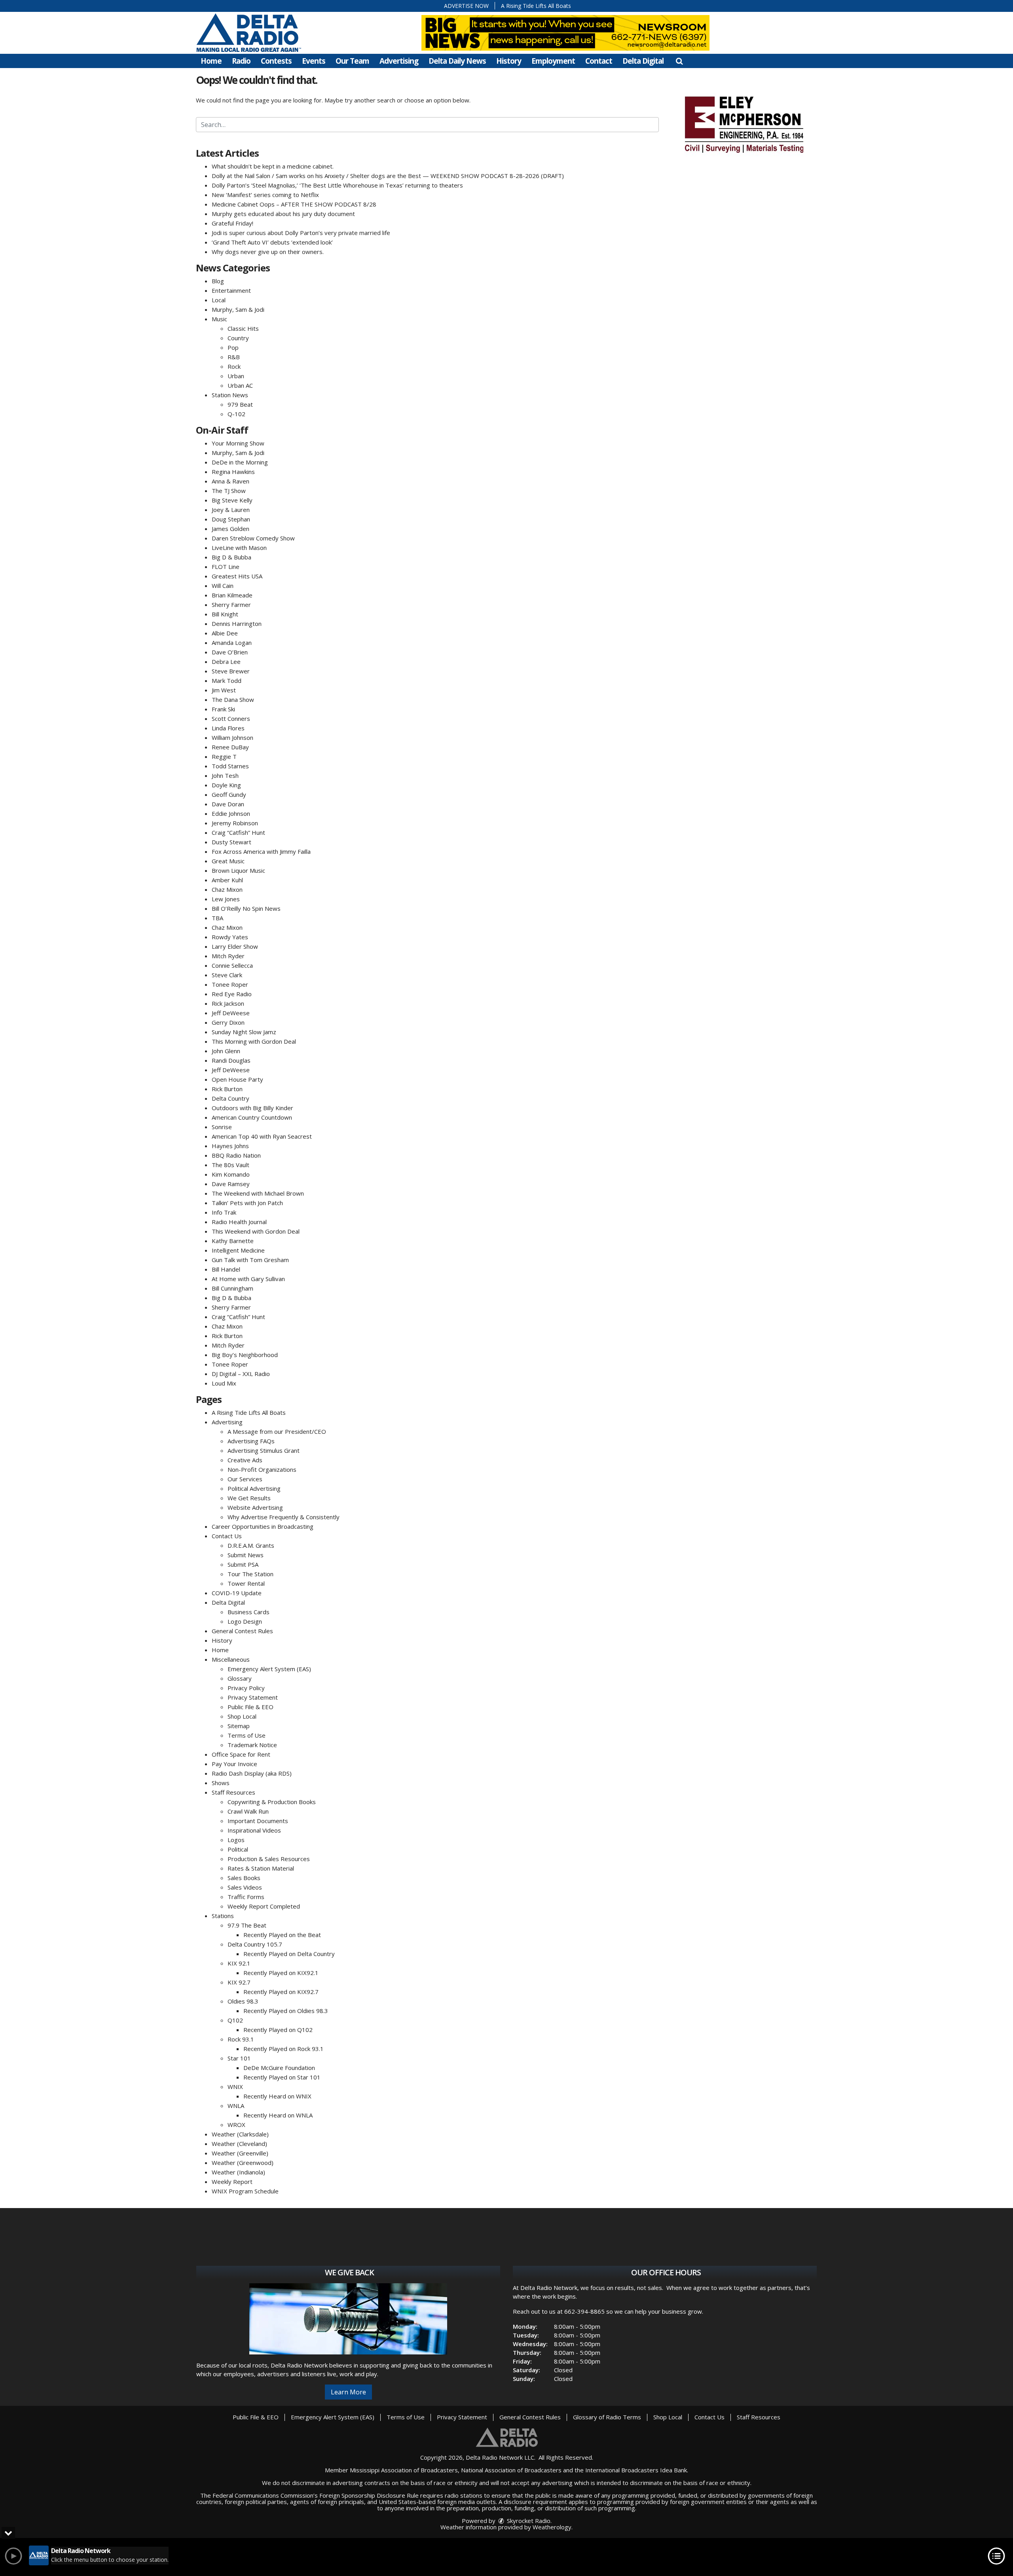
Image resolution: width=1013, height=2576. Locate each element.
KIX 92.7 (239, 1982)
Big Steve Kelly (232, 500)
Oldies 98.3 (243, 2001)
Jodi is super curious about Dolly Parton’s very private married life (301, 233)
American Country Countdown (252, 1117)
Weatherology (552, 2527)
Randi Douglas (231, 1060)
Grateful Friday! (232, 223)
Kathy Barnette (233, 1241)
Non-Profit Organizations (262, 1469)
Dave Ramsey (231, 1184)
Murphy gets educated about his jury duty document (283, 214)
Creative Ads (245, 1460)
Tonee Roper (230, 984)
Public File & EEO (250, 1707)
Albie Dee (225, 633)
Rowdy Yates (230, 937)
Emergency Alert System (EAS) (269, 1669)
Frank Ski (223, 709)
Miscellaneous (231, 1659)
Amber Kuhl (227, 880)
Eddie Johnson (231, 813)
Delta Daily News (457, 61)
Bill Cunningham (232, 1288)
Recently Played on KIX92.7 (281, 1992)
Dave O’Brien (230, 652)
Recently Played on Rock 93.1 (284, 2049)
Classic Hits (243, 328)
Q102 (235, 2020)
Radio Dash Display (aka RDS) (252, 1773)
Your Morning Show (238, 443)
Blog (218, 281)
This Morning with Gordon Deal (254, 1041)
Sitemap (239, 1726)
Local (219, 300)
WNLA (236, 2106)
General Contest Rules (242, 1631)
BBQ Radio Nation (236, 1155)
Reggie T (224, 756)
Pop (233, 347)
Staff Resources (233, 1792)
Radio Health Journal (239, 1222)
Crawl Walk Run (248, 1811)
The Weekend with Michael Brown (258, 1193)
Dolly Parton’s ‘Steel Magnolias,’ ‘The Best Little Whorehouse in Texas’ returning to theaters (337, 185)
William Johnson (232, 737)
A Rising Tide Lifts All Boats (536, 6)
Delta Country (230, 1098)
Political (238, 1849)
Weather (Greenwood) (243, 2163)
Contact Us (227, 1536)
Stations (223, 1916)
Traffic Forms (246, 1897)
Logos (236, 1840)
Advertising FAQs (251, 1441)
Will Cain (223, 586)
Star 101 (239, 2058)
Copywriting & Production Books (272, 1802)
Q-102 (236, 414)
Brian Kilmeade (232, 595)
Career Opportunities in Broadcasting (263, 1526)
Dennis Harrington (237, 624)
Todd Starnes (230, 766)
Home (211, 61)
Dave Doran (228, 804)
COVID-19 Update (237, 1593)
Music (219, 319)
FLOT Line (226, 567)
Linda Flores (228, 728)
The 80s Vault (230, 1165)
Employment (553, 61)
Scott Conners (231, 718)
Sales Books (244, 1878)
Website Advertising (255, 1507)
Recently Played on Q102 (278, 2030)
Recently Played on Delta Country (289, 1954)
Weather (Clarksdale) (240, 2134)
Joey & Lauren (231, 510)
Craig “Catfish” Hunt (238, 832)
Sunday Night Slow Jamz (244, 1032)
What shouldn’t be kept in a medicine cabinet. (273, 166)
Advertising (399, 61)
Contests (276, 61)
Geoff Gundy (229, 794)
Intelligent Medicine (238, 1250)
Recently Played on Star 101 (282, 2077)
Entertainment (231, 290)
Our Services (245, 1479)
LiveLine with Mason (239, 548)
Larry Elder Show (235, 946)
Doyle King (226, 785)
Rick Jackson (228, 1003)
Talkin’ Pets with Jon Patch (247, 1203)
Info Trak (224, 1212)
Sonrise (222, 1127)
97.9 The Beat (247, 1925)
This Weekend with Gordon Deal (256, 1231)
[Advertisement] (744, 123)
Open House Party (237, 1079)
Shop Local (242, 1716)
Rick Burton (227, 1089)
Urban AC (240, 385)
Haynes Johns (230, 1146)
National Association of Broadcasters (511, 2470)
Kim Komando (231, 1174)
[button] (679, 61)
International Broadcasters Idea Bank (636, 2470)
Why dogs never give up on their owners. (268, 252)
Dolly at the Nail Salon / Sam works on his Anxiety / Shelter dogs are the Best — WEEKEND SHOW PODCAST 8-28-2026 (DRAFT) (388, 176)
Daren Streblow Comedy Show (253, 538)
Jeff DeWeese (231, 1013)
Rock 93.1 (241, 2039)
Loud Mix (224, 1383)
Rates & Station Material (261, 1868)
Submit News (246, 1555)
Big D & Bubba (231, 557)
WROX (236, 2125)
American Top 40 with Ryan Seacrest (262, 1136)
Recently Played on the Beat (282, 1935)
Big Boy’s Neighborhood (245, 1355)
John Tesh (225, 775)
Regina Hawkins (233, 472)
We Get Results (249, 1498)
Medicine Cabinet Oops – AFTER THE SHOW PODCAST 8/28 (294, 204)
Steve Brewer (231, 671)
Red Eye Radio (232, 994)
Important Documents (258, 1821)
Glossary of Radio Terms (607, 2417)
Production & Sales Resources (269, 1859)
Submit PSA (243, 1564)
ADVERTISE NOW (466, 6)
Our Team (352, 61)
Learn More (348, 2392)
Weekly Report (232, 2182)
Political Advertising (254, 1488)
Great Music (228, 861)
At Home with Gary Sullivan (248, 1279)
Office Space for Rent (241, 1754)
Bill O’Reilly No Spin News (246, 908)
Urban (236, 376)
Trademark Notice (252, 1745)
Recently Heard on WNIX (277, 2096)
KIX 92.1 (239, 1963)
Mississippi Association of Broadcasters (404, 2470)
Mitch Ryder (228, 956)
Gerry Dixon (228, 1022)
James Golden (230, 529)
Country (238, 338)
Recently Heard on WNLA (278, 2115)
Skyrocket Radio (528, 2521)
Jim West (224, 690)
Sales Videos (245, 1887)
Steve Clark (227, 975)
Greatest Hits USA (237, 576)
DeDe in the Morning (240, 462)
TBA (217, 918)
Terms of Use (247, 1735)
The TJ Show (229, 491)
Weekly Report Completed (264, 1906)
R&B (234, 357)
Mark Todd (227, 680)
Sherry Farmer (231, 605)
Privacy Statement (253, 1697)
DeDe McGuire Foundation (279, 2068)
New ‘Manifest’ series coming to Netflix (265, 195)
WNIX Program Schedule (245, 2191)
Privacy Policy (246, 1688)
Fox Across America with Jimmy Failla (261, 851)
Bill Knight (225, 614)
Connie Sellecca (232, 965)
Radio (241, 61)
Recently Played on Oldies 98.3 (286, 2011)
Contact (599, 61)
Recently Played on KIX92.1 (281, 1973)
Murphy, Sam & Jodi (238, 309)
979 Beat (240, 404)
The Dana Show (233, 699)
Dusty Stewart (231, 842)
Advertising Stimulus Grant (264, 1450)
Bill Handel (226, 1269)
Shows (221, 1783)
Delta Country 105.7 (255, 1944)
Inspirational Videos (254, 1830)
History (509, 61)
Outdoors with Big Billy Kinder (252, 1108)
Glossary (240, 1678)
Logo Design (245, 1621)
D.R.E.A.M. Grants (251, 1545)
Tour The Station (250, 1574)
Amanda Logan (232, 643)
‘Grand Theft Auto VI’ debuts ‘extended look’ (272, 242)
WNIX (235, 2087)
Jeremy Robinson (235, 823)
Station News (230, 395)
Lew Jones (226, 899)
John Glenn (226, 1051)
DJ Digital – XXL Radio (241, 1374)
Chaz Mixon (227, 889)
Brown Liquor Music (238, 870)
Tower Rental (246, 1583)
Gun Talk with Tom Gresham (250, 1260)
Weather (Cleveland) (239, 2144)
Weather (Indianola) (238, 2172)
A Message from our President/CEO (277, 1431)
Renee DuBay (230, 747)
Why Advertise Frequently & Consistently (284, 1517)
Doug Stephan (231, 519)
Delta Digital (643, 61)
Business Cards (249, 1612)
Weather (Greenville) (240, 2153)
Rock (234, 366)
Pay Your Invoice (234, 1764)
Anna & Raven (230, 481)
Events (314, 61)
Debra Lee (226, 662)
